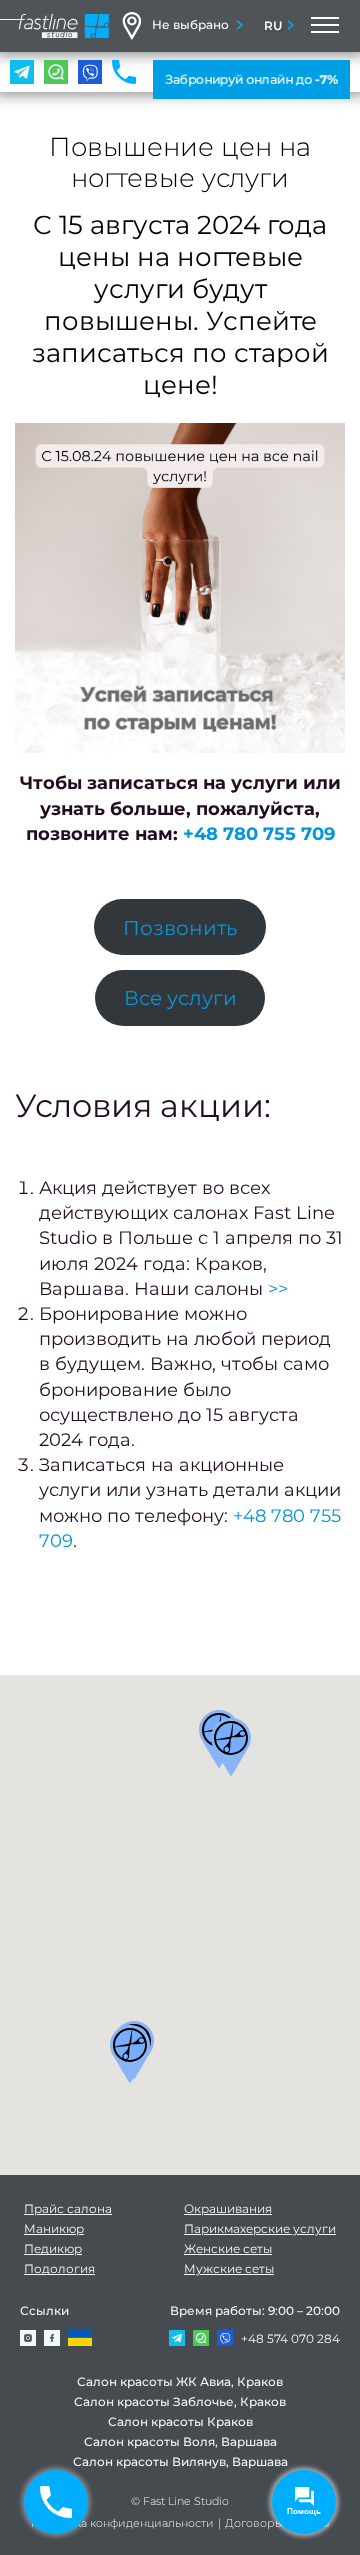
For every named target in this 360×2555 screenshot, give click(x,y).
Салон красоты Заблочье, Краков (180, 2401)
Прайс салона (68, 2208)
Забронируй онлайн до (251, 79)
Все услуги (180, 997)
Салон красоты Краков (180, 2421)
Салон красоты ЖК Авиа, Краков (180, 2381)
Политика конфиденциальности (122, 2523)
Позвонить (180, 927)
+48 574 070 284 (290, 2338)
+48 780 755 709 (259, 834)
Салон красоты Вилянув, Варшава (180, 2461)
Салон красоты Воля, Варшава (180, 2441)
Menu (323, 26)
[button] (231, 1747)
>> (278, 1289)
